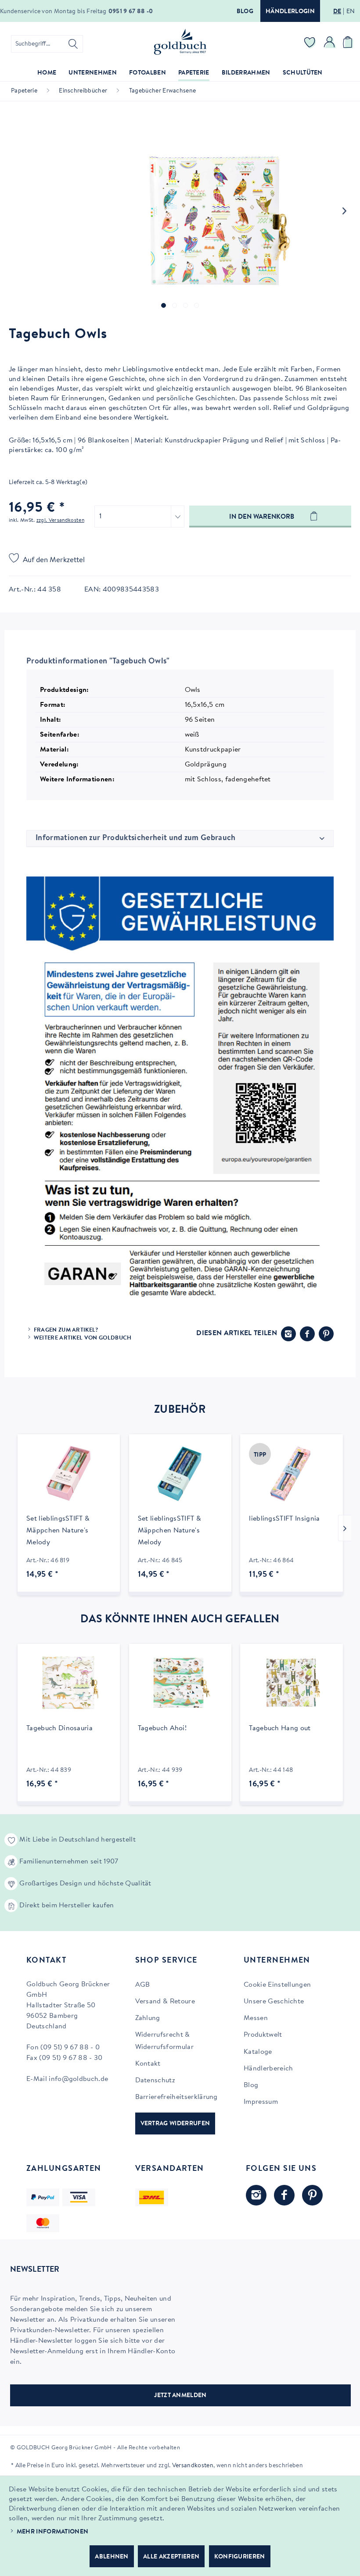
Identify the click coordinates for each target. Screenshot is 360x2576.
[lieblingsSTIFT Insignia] (291, 1474)
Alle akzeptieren (171, 2557)
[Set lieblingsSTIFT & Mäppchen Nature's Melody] (69, 1474)
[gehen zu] (164, 305)
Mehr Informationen (53, 2532)
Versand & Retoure (165, 2002)
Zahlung (148, 2018)
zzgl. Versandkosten (60, 520)
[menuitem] (47, 44)
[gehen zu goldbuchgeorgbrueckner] (312, 2195)
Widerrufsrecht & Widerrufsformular (164, 2041)
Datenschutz (155, 2081)
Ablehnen (112, 2557)
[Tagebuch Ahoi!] (180, 1683)
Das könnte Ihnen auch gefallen (180, 1620)
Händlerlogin (290, 12)
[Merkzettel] (310, 44)
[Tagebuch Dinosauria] (69, 1683)
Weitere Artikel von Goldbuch (83, 1338)
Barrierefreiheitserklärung (176, 2097)
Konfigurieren (240, 2557)
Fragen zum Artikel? (66, 1330)
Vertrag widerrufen (175, 2124)
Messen (256, 2018)
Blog (245, 12)
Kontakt (148, 2064)
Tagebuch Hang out (280, 1728)
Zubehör (180, 1410)
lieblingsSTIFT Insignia (284, 1519)
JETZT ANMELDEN (180, 2396)
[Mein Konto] (330, 44)
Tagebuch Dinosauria (59, 1728)
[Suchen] (73, 44)
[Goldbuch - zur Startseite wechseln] (180, 42)
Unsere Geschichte (274, 2002)
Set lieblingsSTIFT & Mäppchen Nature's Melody (58, 1531)
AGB (143, 1985)
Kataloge (258, 2052)
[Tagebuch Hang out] (291, 1683)
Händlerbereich (268, 2069)
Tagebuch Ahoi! (162, 1728)
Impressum (261, 2102)
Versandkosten (193, 2466)
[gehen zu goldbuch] (256, 2195)
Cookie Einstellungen (277, 1985)
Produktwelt (263, 2035)
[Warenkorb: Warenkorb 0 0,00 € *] (349, 44)
